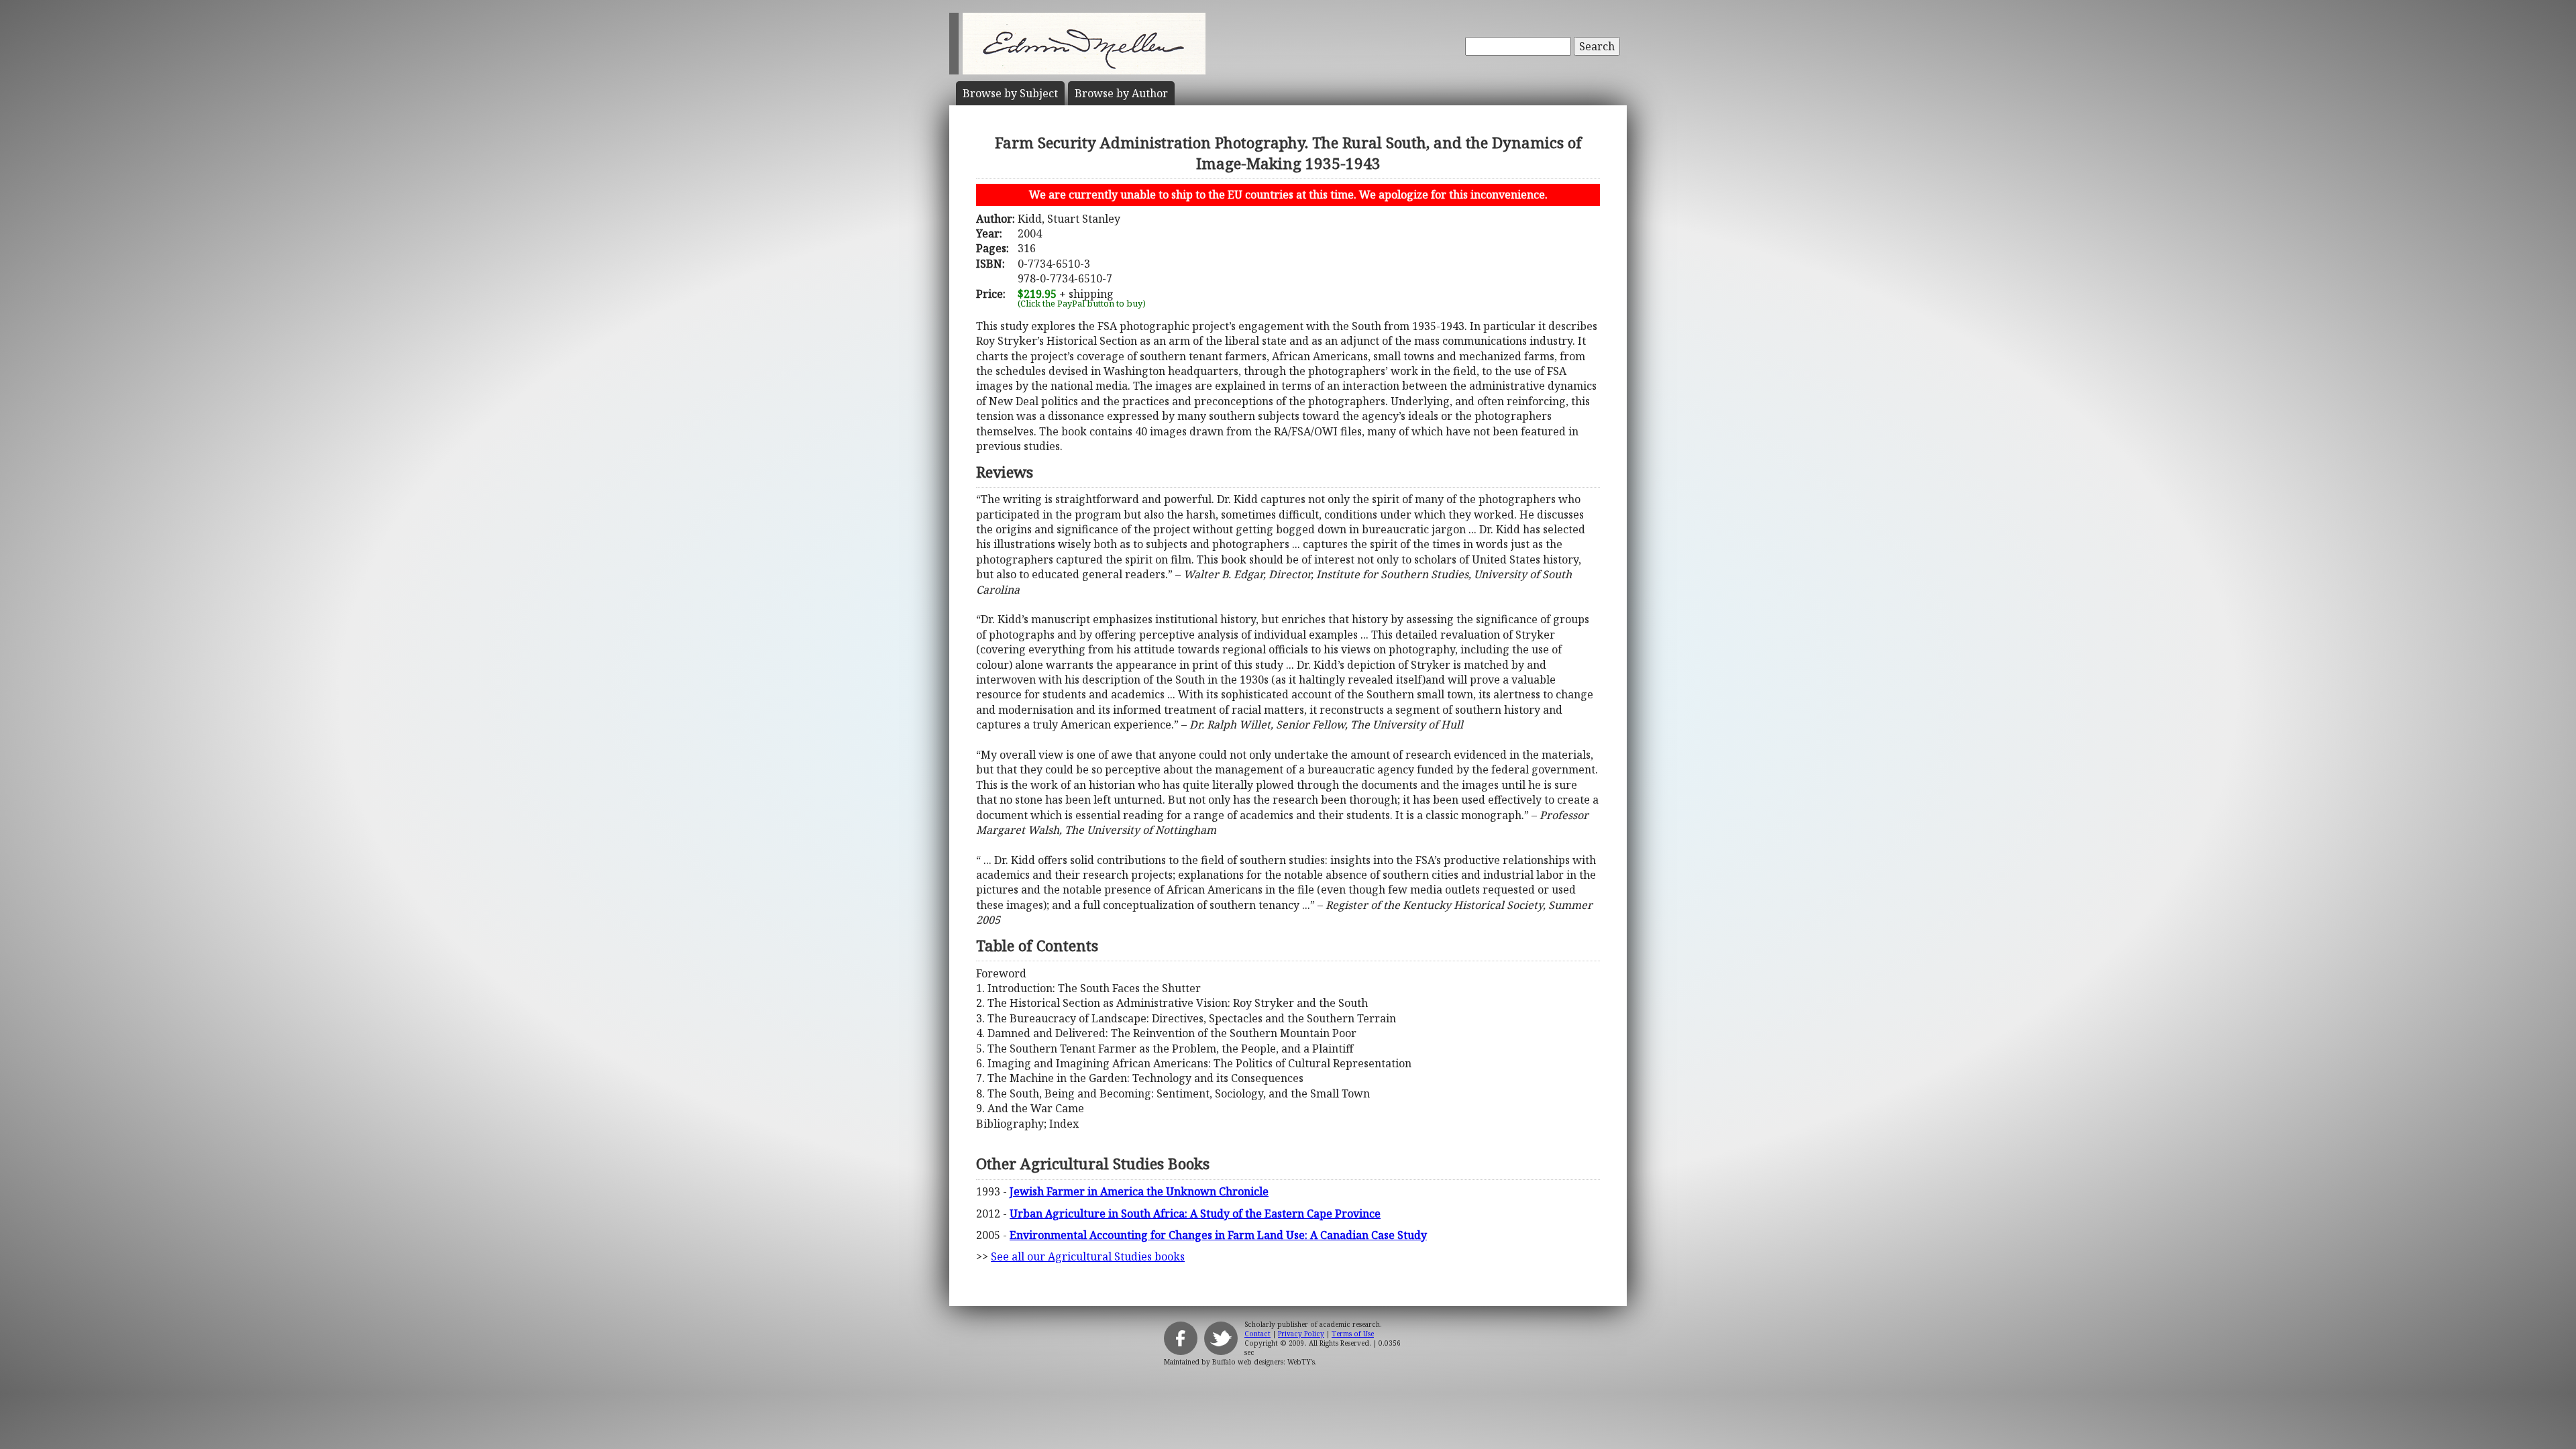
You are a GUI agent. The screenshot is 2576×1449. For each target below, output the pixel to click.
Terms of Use (1353, 1334)
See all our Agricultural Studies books (1088, 1256)
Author (1121, 93)
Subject (1010, 93)
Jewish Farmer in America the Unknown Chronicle (1139, 1191)
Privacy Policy (1301, 1334)
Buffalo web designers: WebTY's (1264, 1362)
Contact (1257, 1334)
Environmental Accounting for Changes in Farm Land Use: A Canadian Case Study (1218, 1235)
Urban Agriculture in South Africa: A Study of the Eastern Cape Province (1195, 1214)
